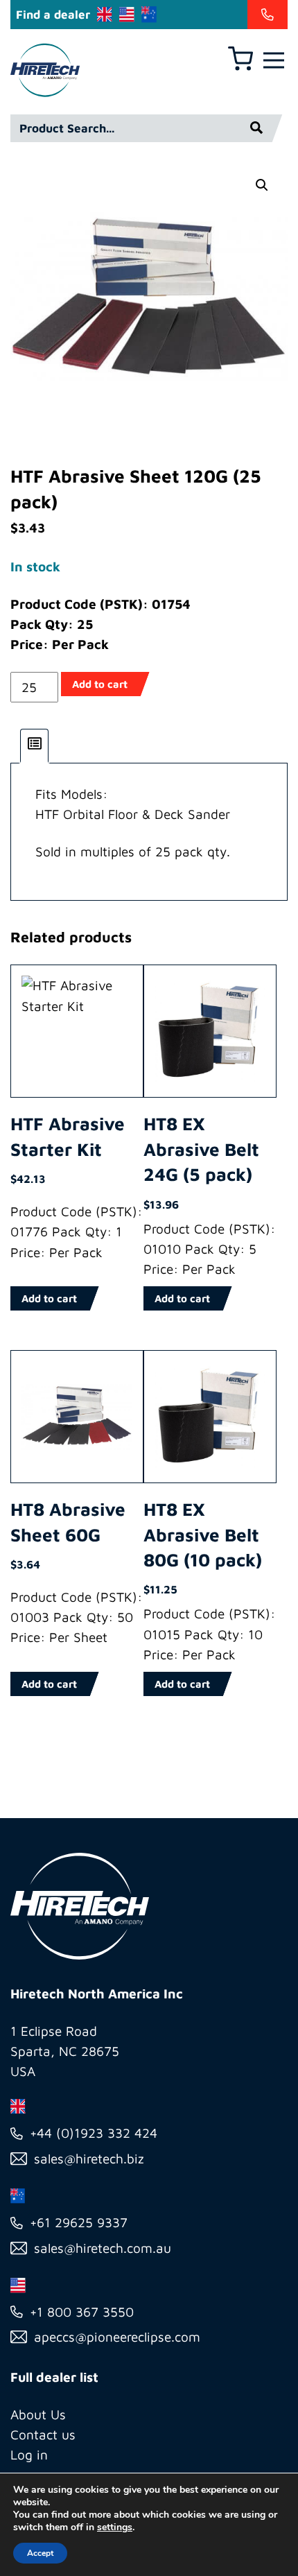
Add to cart (100, 684)
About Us (38, 2414)
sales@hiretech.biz (89, 2159)
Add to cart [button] (49, 1298)
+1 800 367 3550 (82, 2312)
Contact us (43, 2435)
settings (115, 2527)
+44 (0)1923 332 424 (94, 2133)
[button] (262, 185)
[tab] (35, 746)
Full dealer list (54, 2377)
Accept (40, 2553)
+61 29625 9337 (79, 2222)
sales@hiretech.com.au (103, 2248)
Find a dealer (53, 15)
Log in (29, 2455)
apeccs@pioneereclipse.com (117, 2337)
